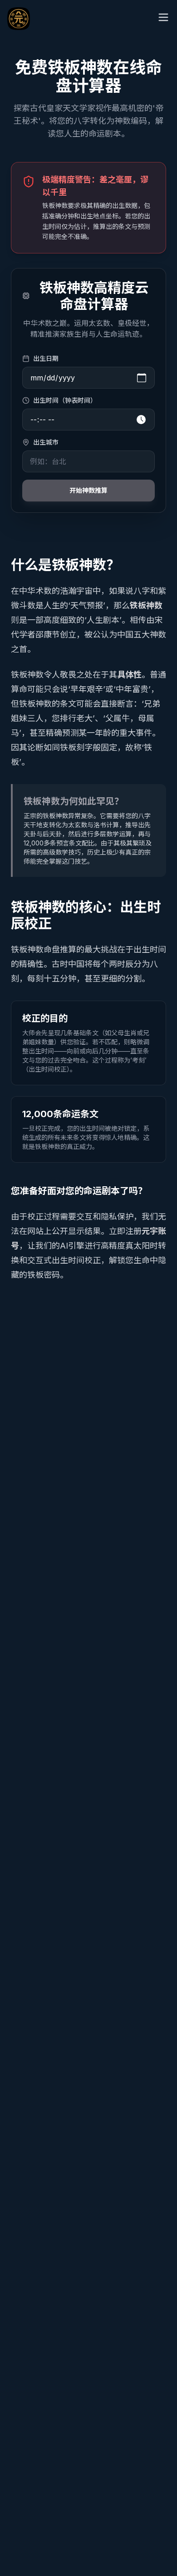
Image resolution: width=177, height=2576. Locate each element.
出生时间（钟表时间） (65, 400)
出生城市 (46, 442)
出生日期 (46, 358)
